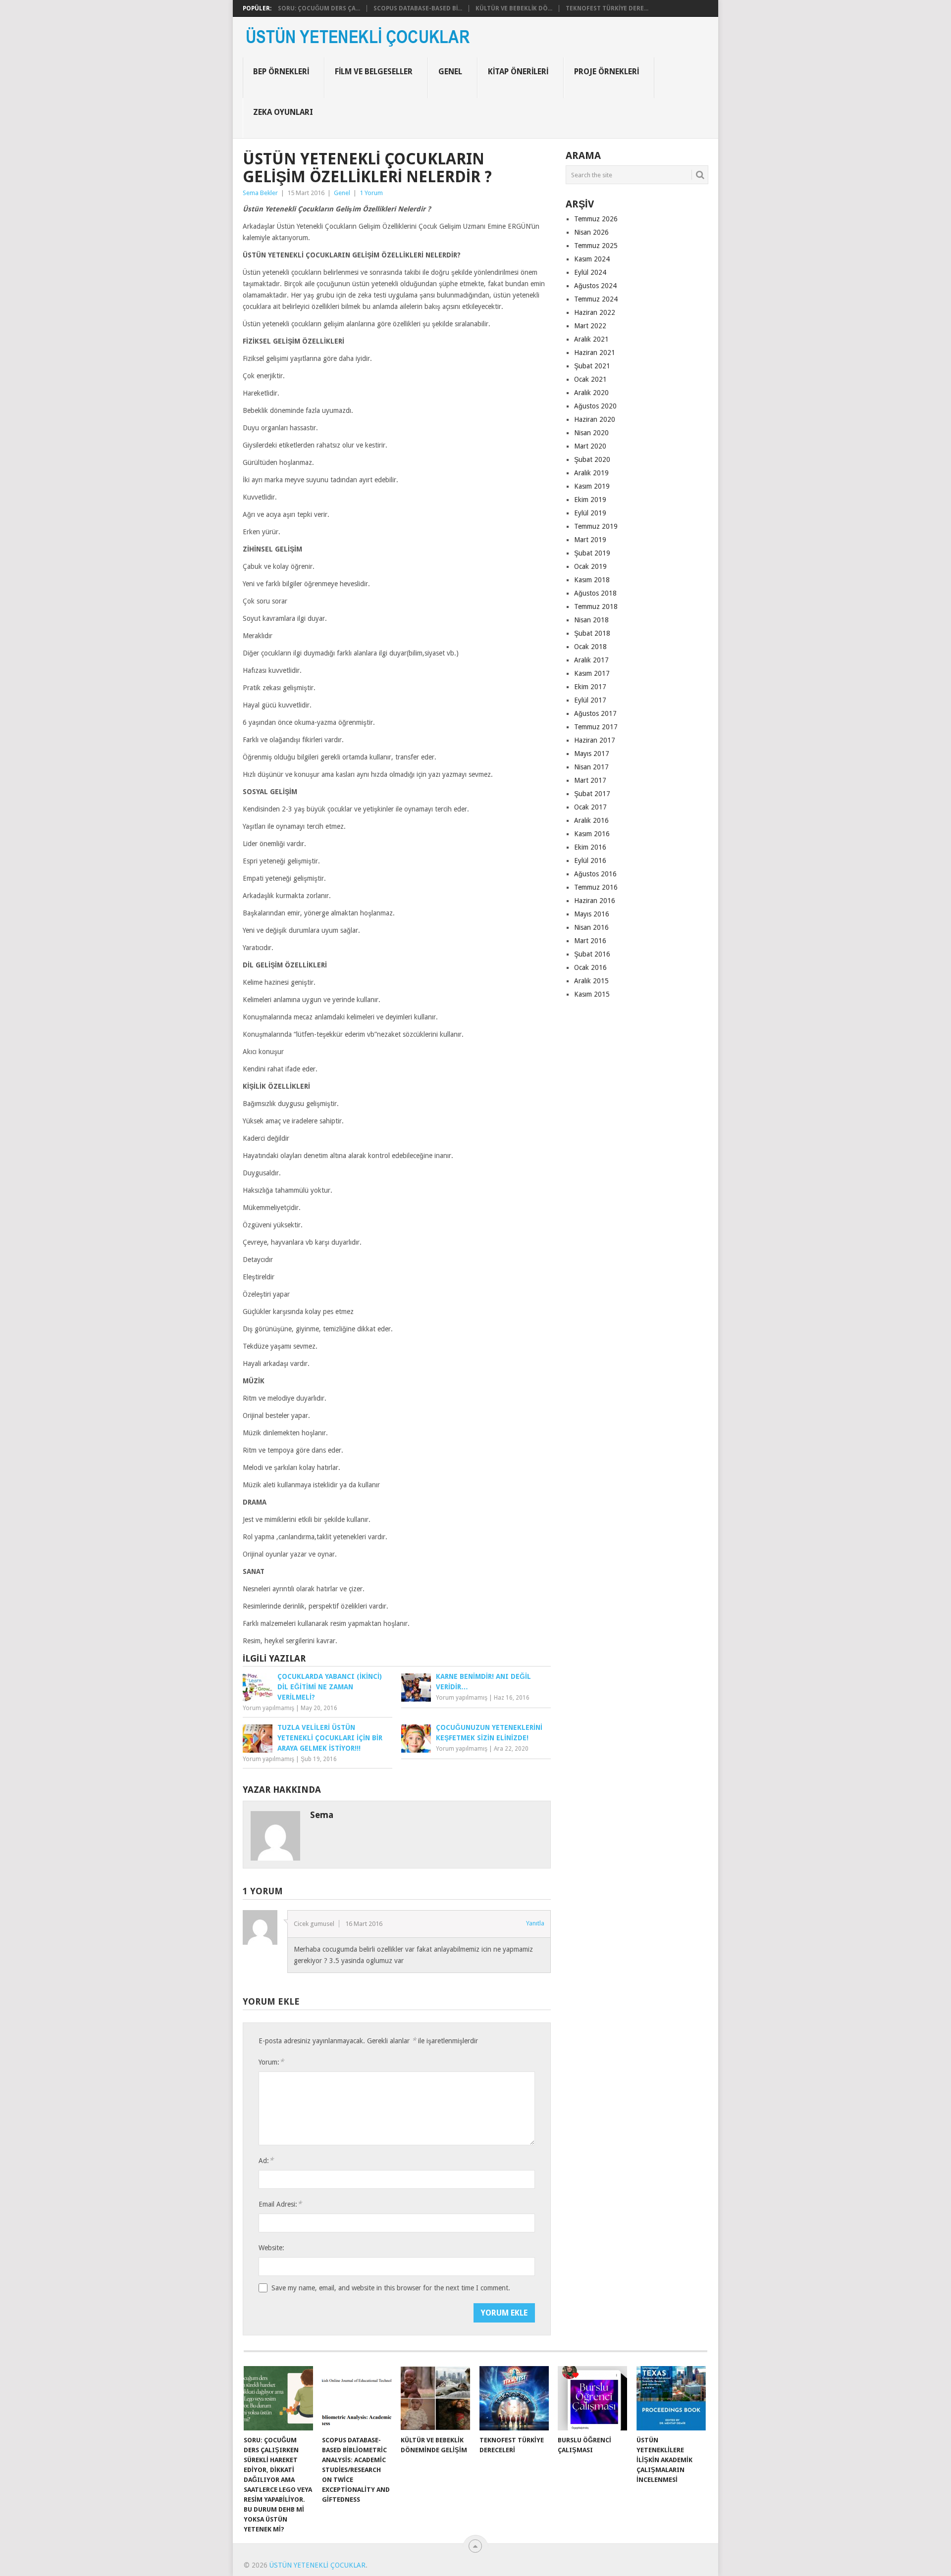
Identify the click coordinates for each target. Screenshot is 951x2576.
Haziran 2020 (595, 419)
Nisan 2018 (591, 620)
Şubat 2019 (592, 553)
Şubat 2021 (592, 366)
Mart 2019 (590, 540)
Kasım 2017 (592, 673)
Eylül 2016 (590, 860)
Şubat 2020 (592, 459)
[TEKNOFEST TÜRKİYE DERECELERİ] (514, 2398)
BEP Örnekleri (281, 72)
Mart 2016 (590, 941)
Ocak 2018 (590, 647)
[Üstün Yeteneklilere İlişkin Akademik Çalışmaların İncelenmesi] (671, 2398)
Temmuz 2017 (596, 727)
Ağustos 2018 (595, 593)
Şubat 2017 (592, 794)
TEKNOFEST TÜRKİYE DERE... (607, 8)
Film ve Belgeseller (374, 72)
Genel (450, 72)
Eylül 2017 (590, 700)
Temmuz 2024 (596, 299)
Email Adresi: (280, 2204)
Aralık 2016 (591, 820)
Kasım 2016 (592, 834)
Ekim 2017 (590, 687)
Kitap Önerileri (518, 72)
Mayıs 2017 (592, 754)
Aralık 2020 (591, 393)
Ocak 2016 (590, 967)
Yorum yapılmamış (268, 1708)
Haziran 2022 (595, 312)
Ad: (266, 2160)
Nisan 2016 (591, 927)
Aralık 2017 (591, 660)
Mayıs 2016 (592, 914)
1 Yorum (371, 193)
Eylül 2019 (590, 513)
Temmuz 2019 (596, 526)
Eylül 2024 (590, 272)
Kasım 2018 (592, 580)
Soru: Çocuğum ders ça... (319, 8)
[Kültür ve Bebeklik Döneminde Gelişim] (435, 2398)
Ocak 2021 (590, 379)
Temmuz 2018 (596, 606)
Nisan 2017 (591, 767)
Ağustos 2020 (595, 406)
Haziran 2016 (595, 901)
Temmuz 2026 (596, 219)
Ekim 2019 (590, 500)
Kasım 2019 (592, 486)
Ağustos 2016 (595, 874)
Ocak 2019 (590, 566)
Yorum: (271, 2062)
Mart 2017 (590, 780)
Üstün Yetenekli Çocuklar (317, 2565)
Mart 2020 (590, 446)
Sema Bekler (260, 193)
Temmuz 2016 (596, 887)
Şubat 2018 (592, 633)
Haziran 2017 (595, 740)
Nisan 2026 (591, 232)
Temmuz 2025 (596, 246)
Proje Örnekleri (607, 72)
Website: (271, 2248)
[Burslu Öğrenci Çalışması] (592, 2398)
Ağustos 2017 (595, 713)
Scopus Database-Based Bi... (418, 8)
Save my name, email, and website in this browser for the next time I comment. (391, 2288)
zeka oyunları (283, 112)
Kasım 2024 (592, 259)
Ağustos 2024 (595, 286)
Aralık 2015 (591, 981)
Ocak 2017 (590, 807)
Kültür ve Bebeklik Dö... (514, 8)
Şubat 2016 (592, 954)
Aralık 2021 (591, 339)
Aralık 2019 (591, 473)
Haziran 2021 (595, 353)
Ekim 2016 (590, 847)
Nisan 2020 (591, 433)
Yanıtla (535, 1923)
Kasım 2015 (592, 994)
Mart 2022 (590, 326)
